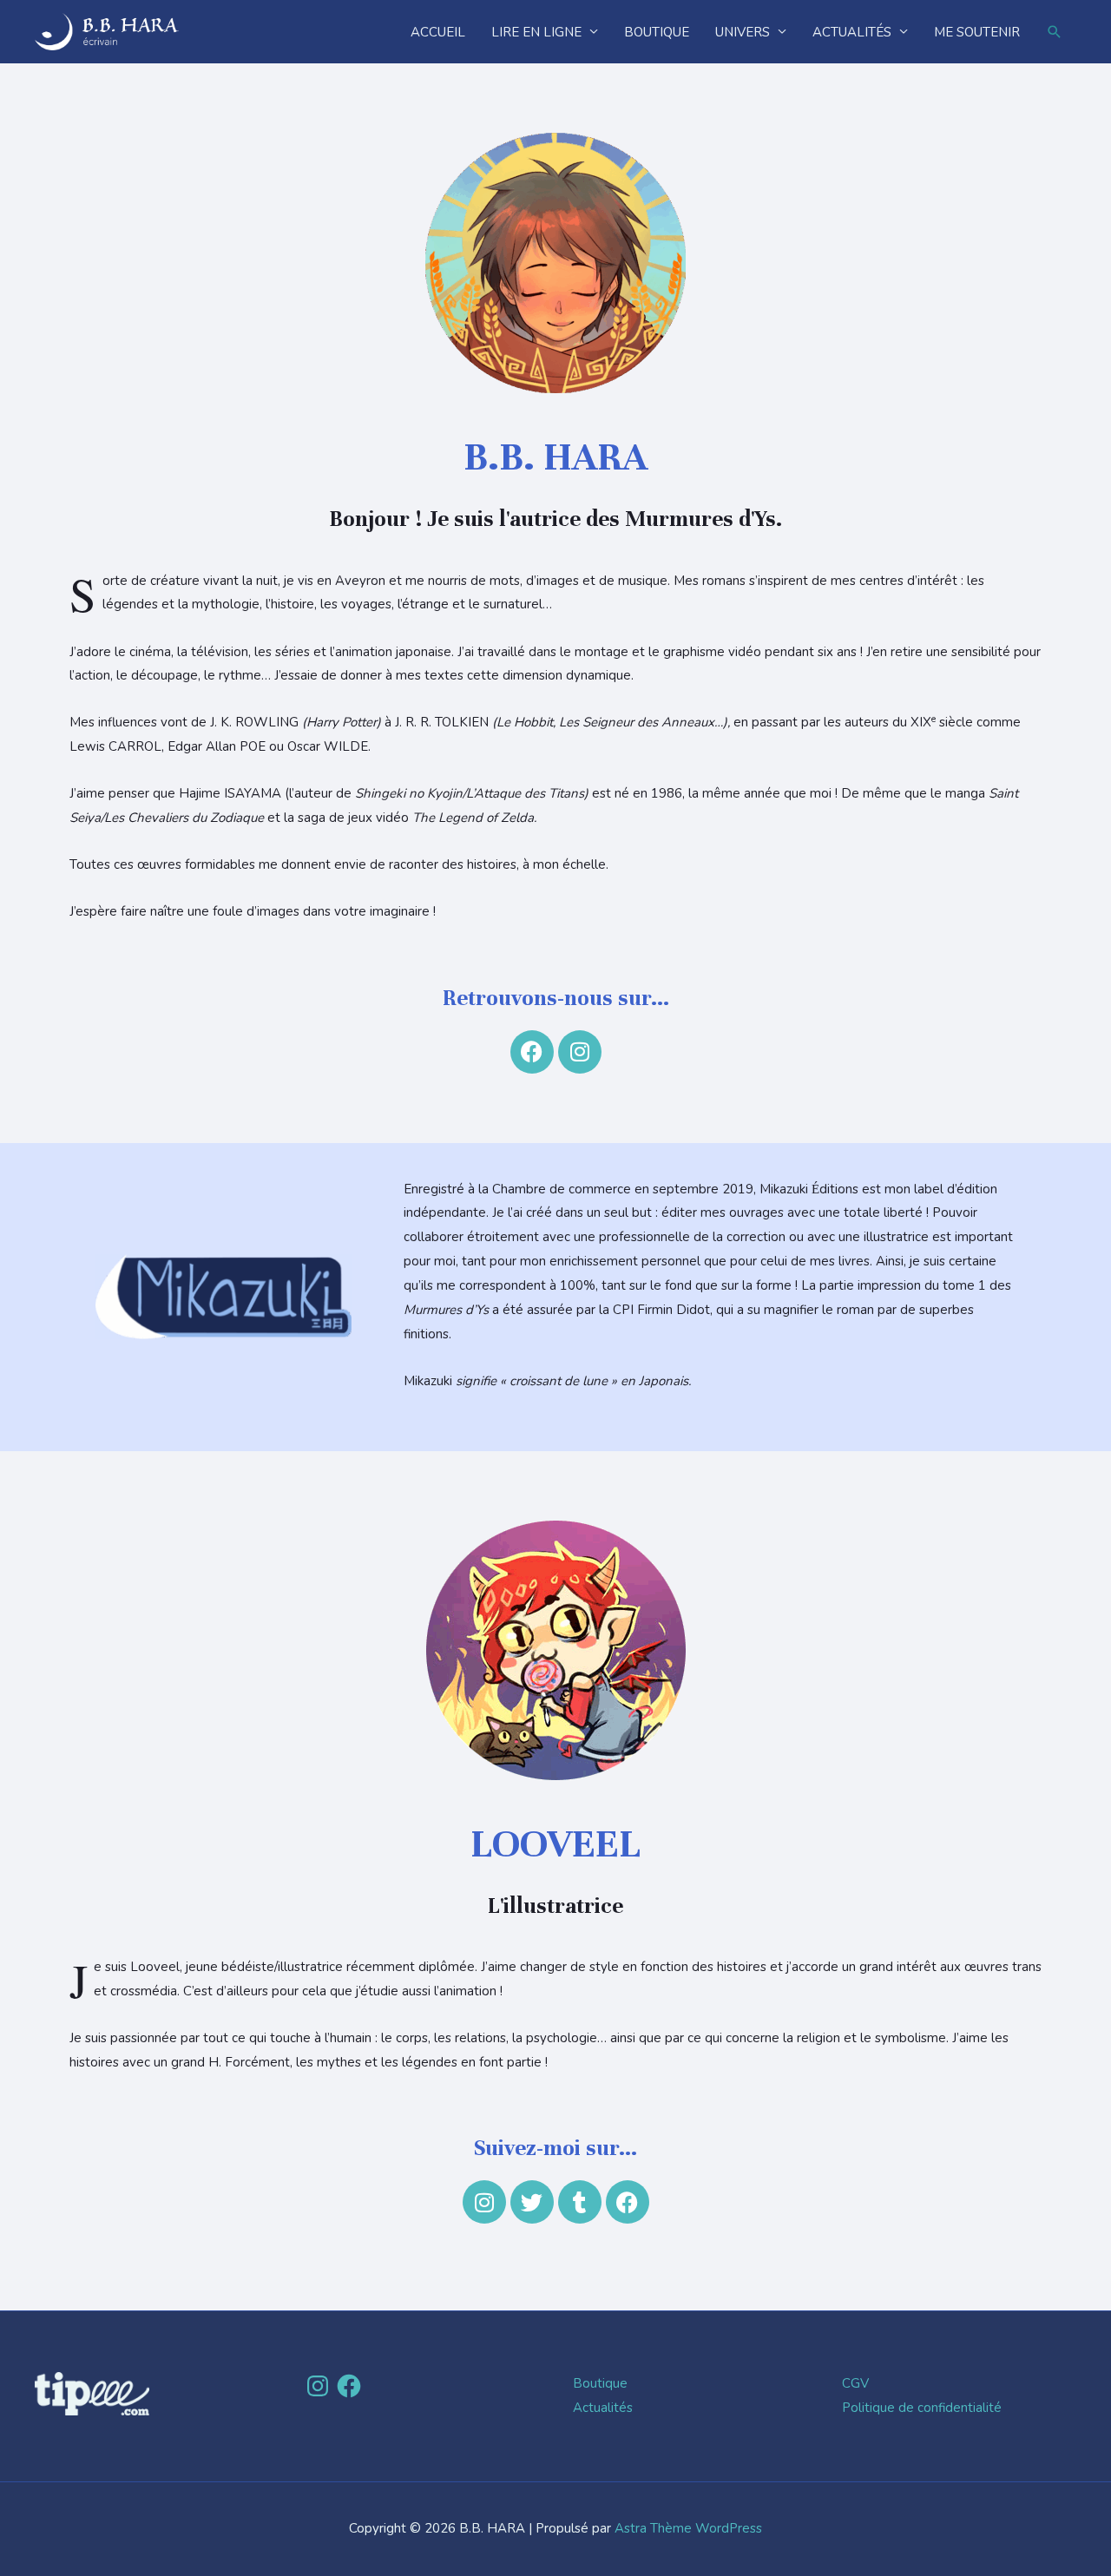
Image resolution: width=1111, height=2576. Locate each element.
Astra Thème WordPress (688, 2528)
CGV (855, 2383)
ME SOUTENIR (977, 32)
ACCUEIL (438, 32)
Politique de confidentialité (922, 2408)
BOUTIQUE (657, 32)
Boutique (600, 2383)
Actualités (603, 2408)
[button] (1055, 32)
